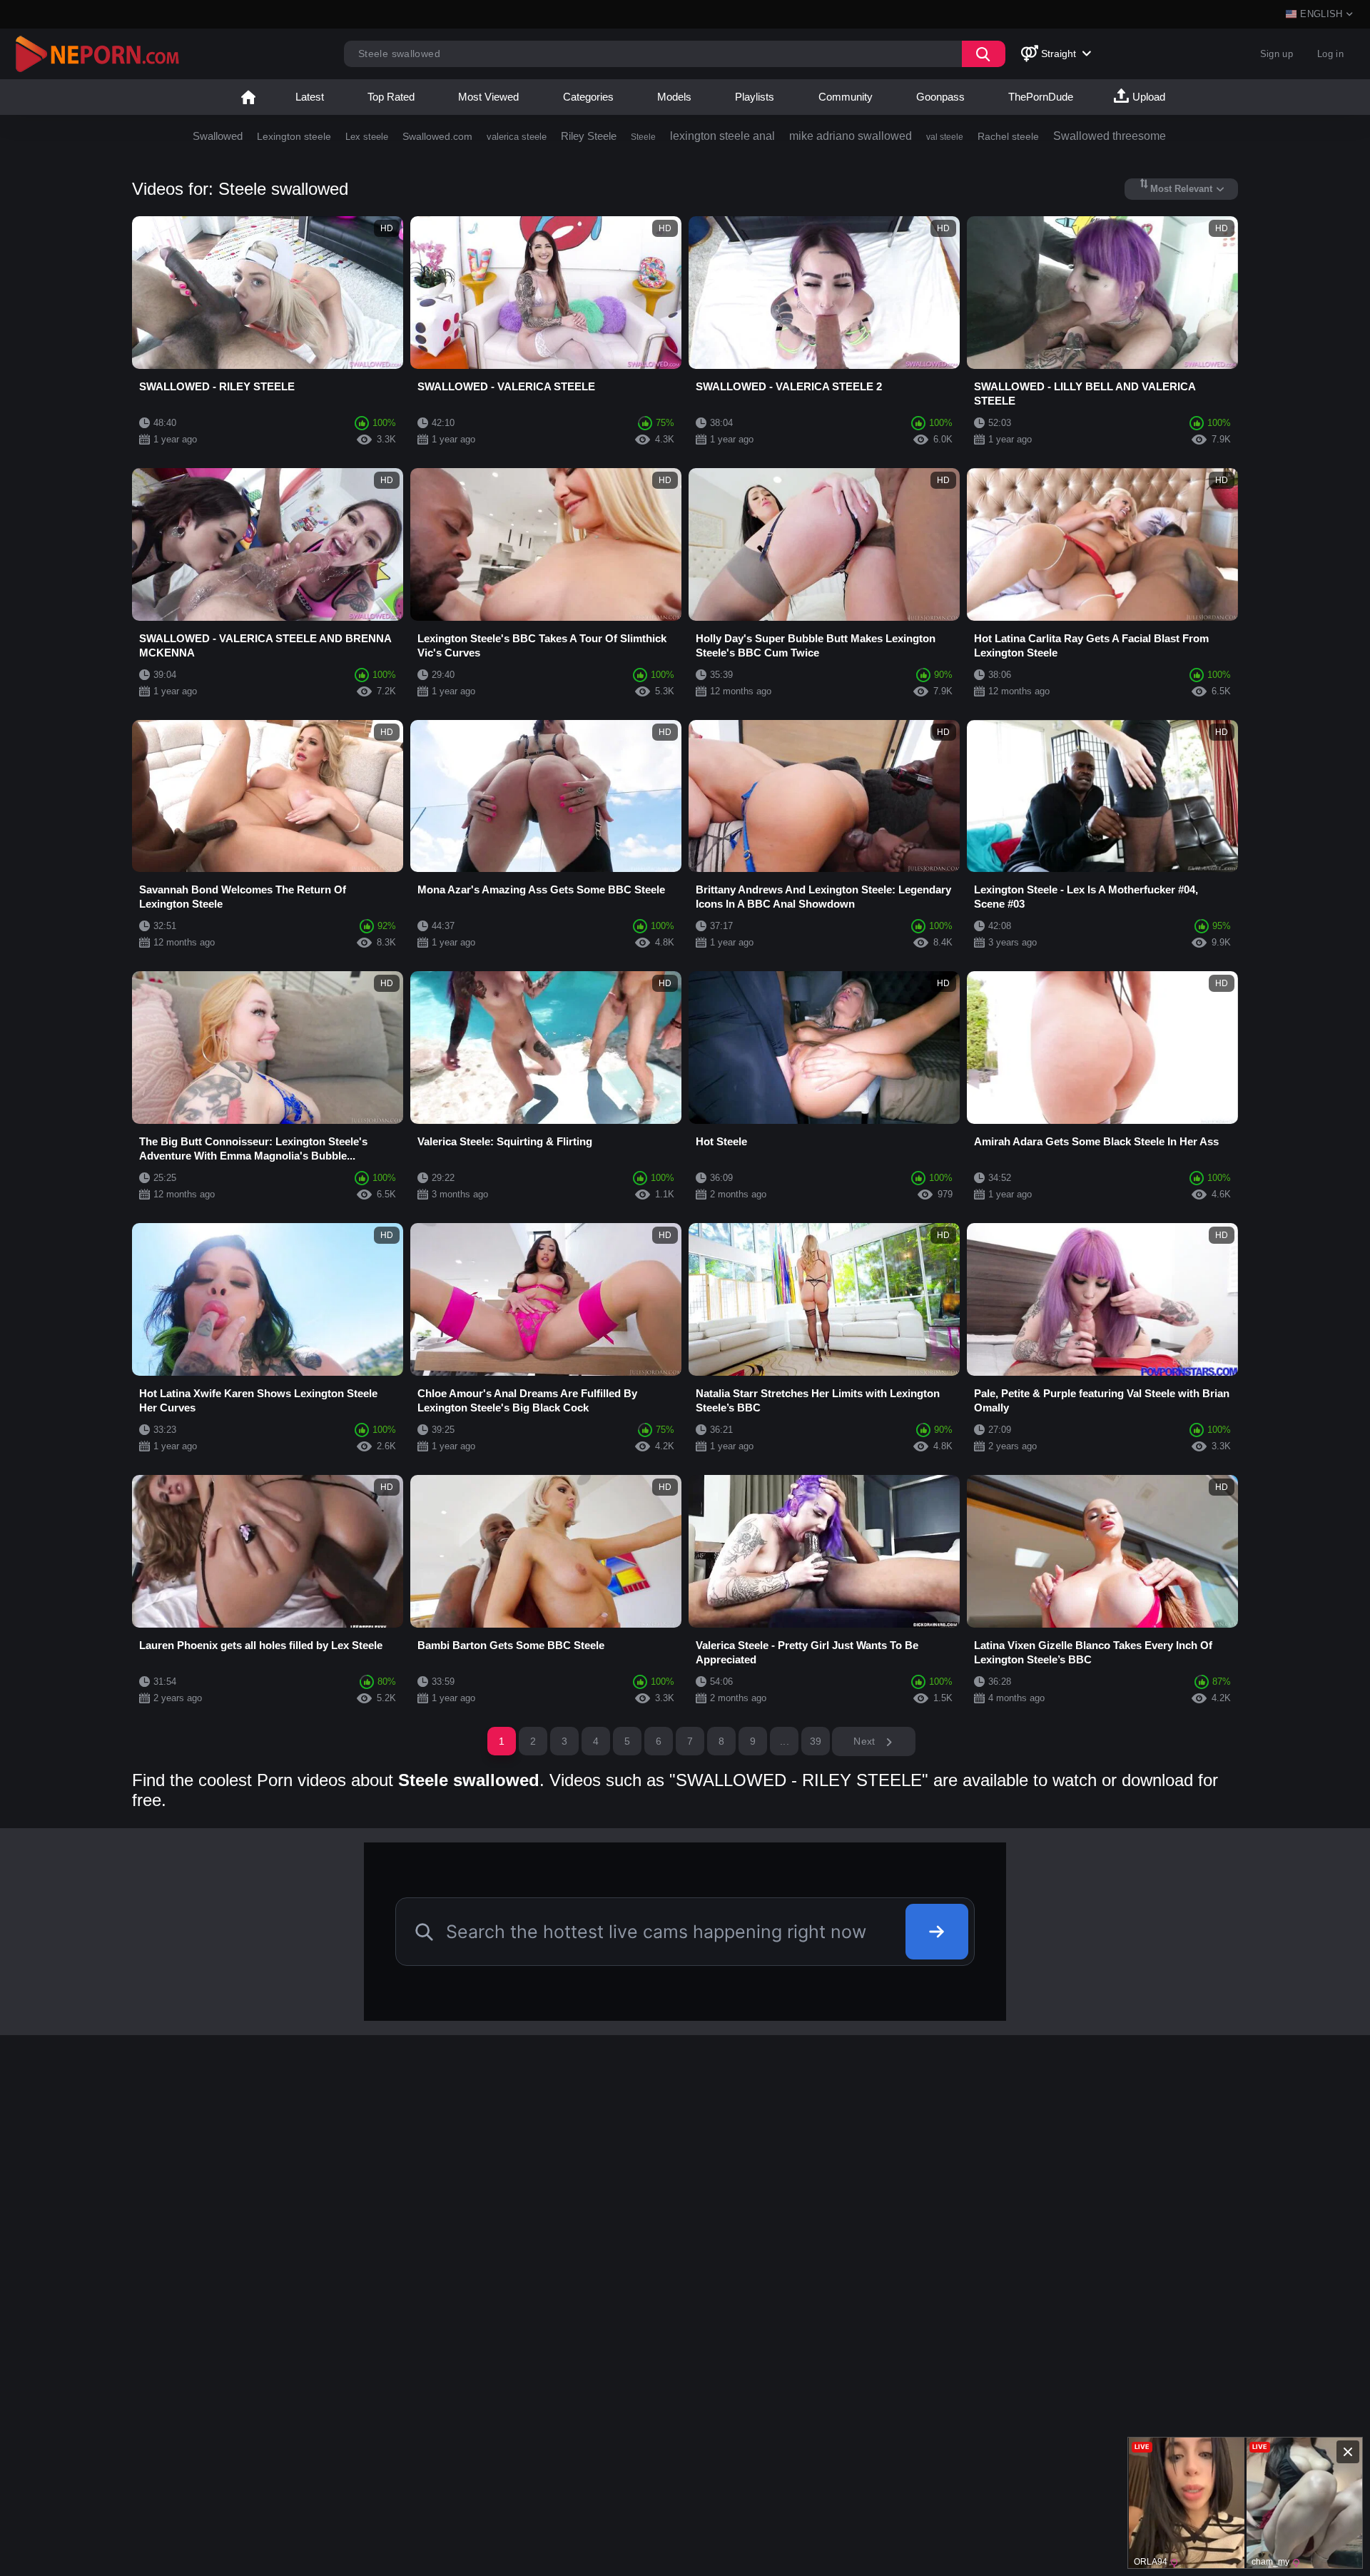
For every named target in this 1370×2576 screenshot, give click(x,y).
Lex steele (367, 137)
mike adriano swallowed (851, 136)
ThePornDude (1041, 97)
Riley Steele (589, 136)
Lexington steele (294, 136)
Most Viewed (488, 97)
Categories (588, 97)
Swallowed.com (437, 136)
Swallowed (218, 136)
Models (674, 97)
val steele (945, 137)
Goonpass (940, 97)
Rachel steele (1008, 136)
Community (846, 97)
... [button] (785, 1741)
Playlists (755, 97)
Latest (310, 97)
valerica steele (517, 137)
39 (816, 1741)
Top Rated (391, 97)
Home (248, 97)
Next (866, 1741)
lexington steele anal (722, 136)
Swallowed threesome (1110, 136)
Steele (643, 137)
